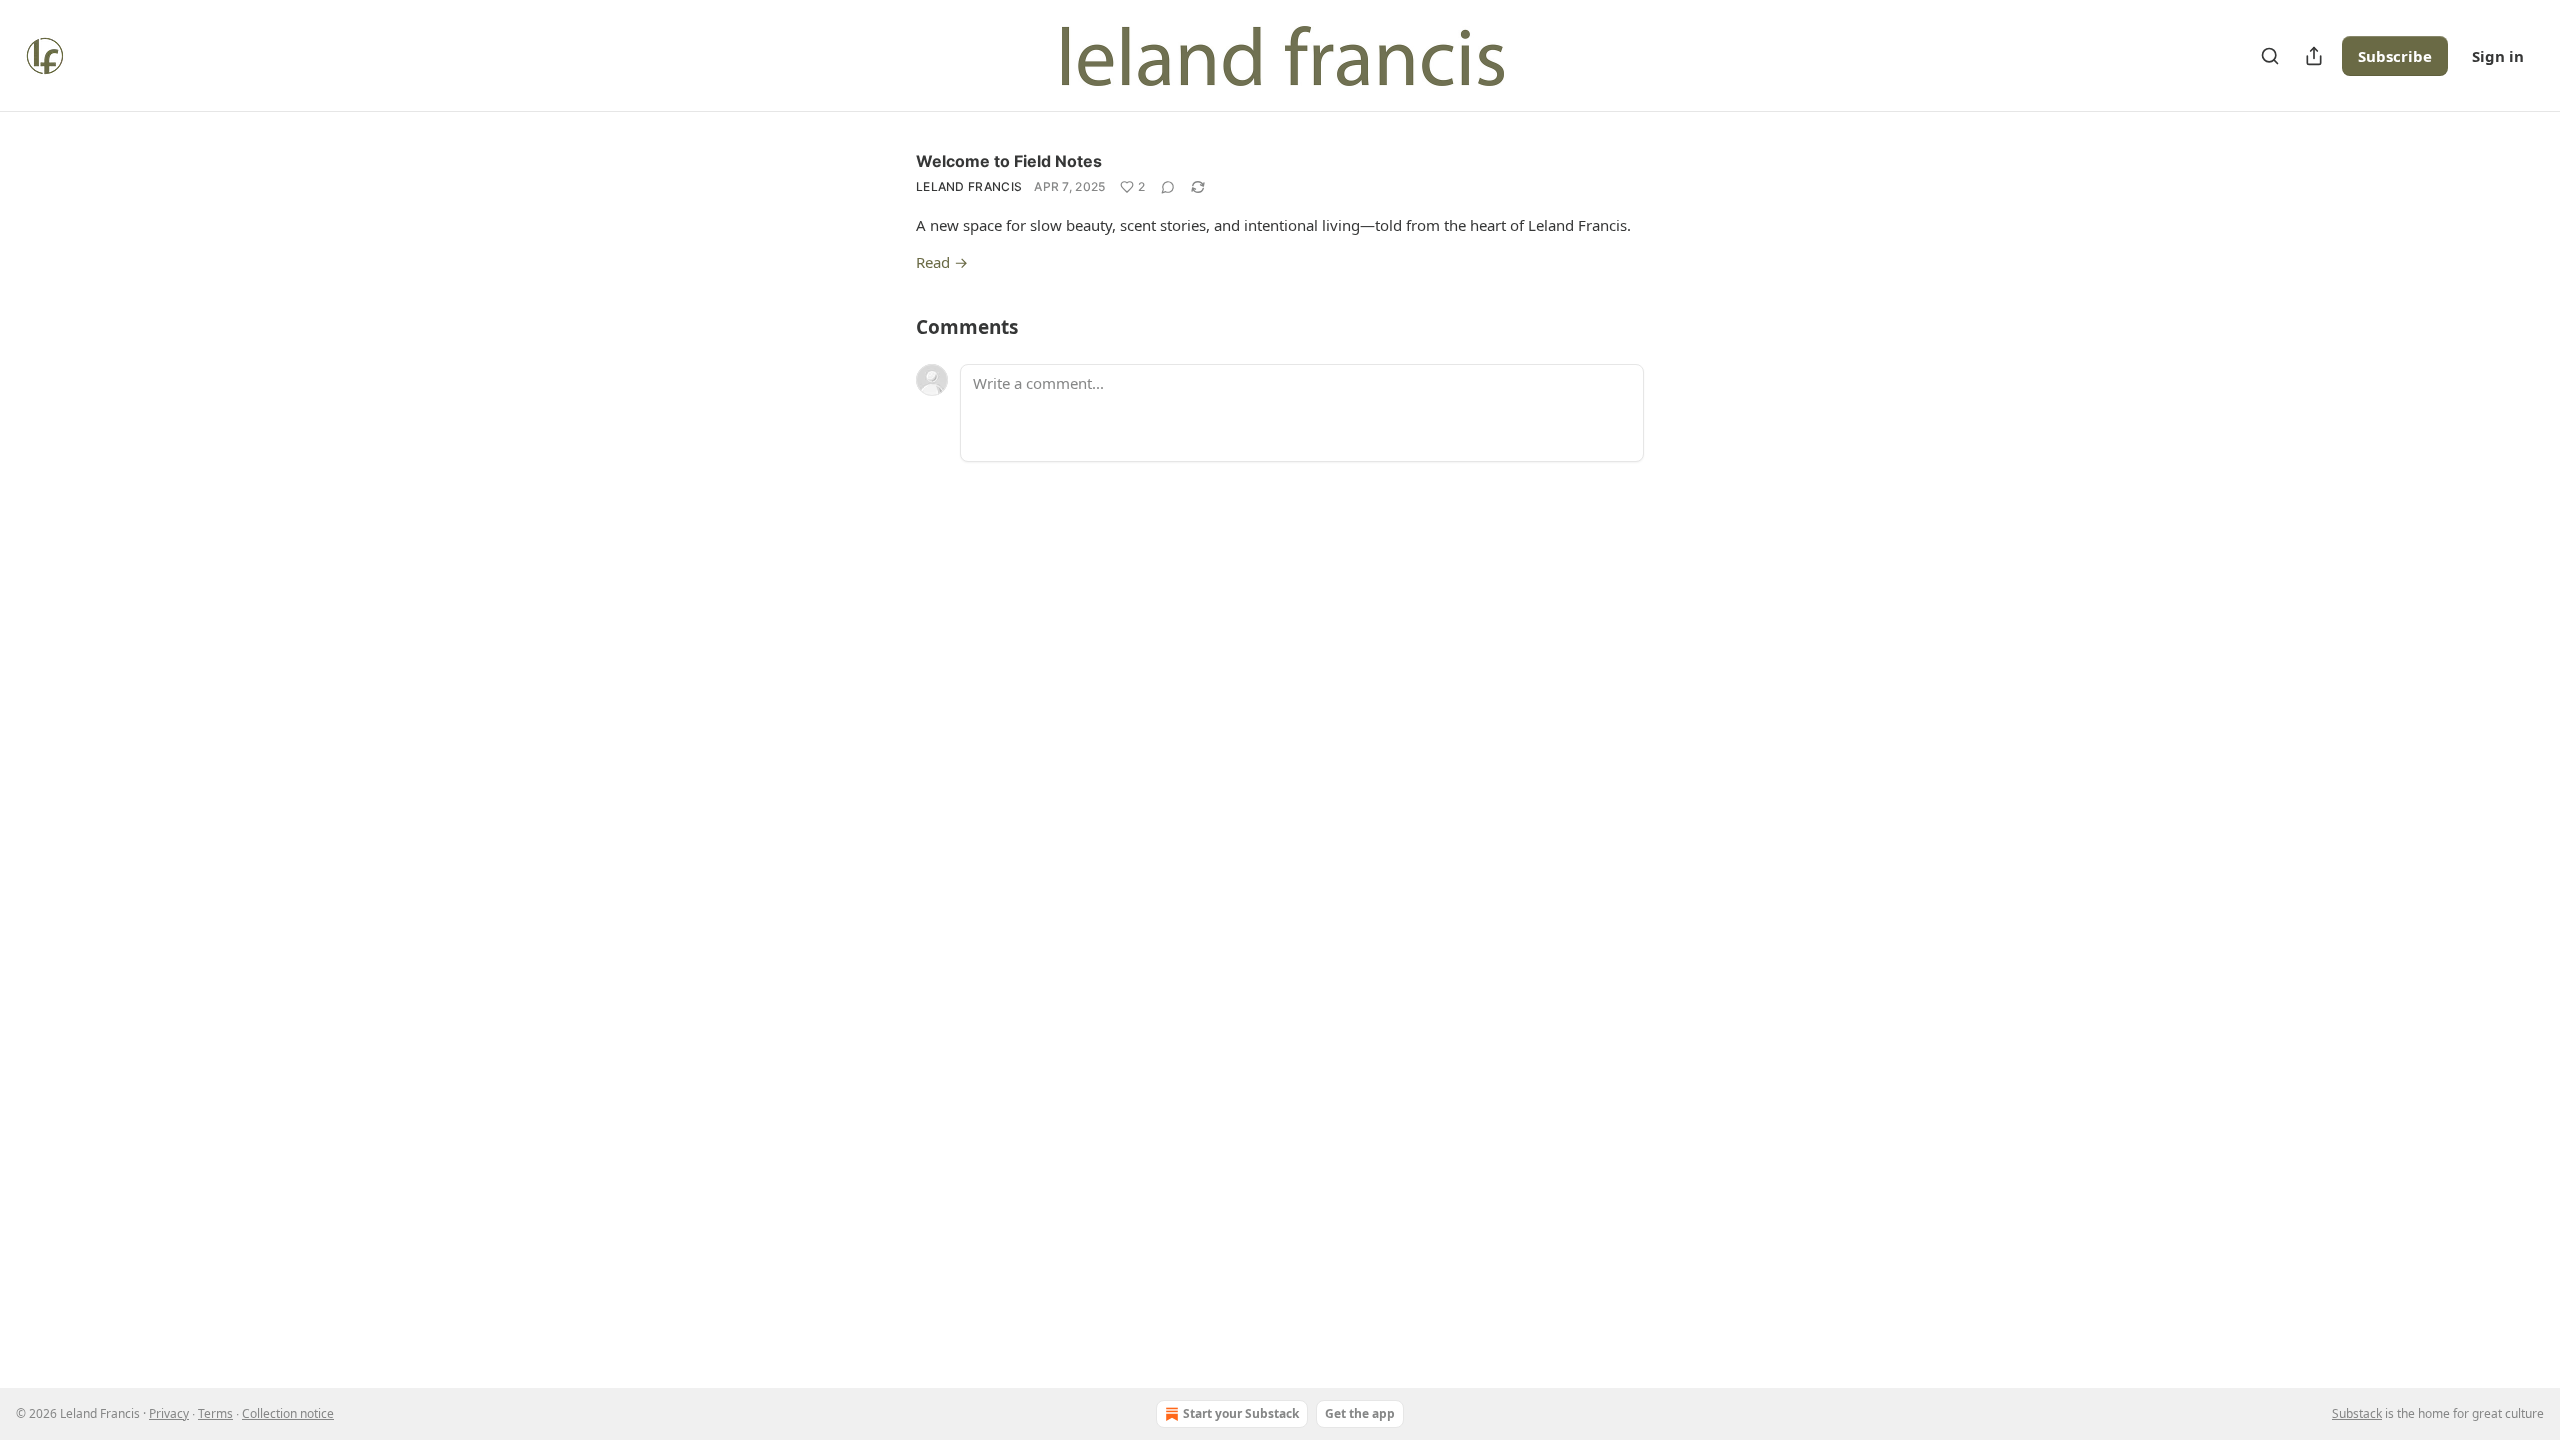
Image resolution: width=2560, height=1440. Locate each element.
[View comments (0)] (1168, 187)
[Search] (2270, 56)
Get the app (1360, 1413)
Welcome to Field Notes (1009, 161)
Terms (215, 1413)
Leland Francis (969, 186)
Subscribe (2395, 56)
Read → (942, 262)
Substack (2357, 1413)
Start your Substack (1241, 1413)
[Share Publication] (2314, 56)
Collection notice (288, 1413)
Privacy (169, 1413)
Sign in (2498, 56)
